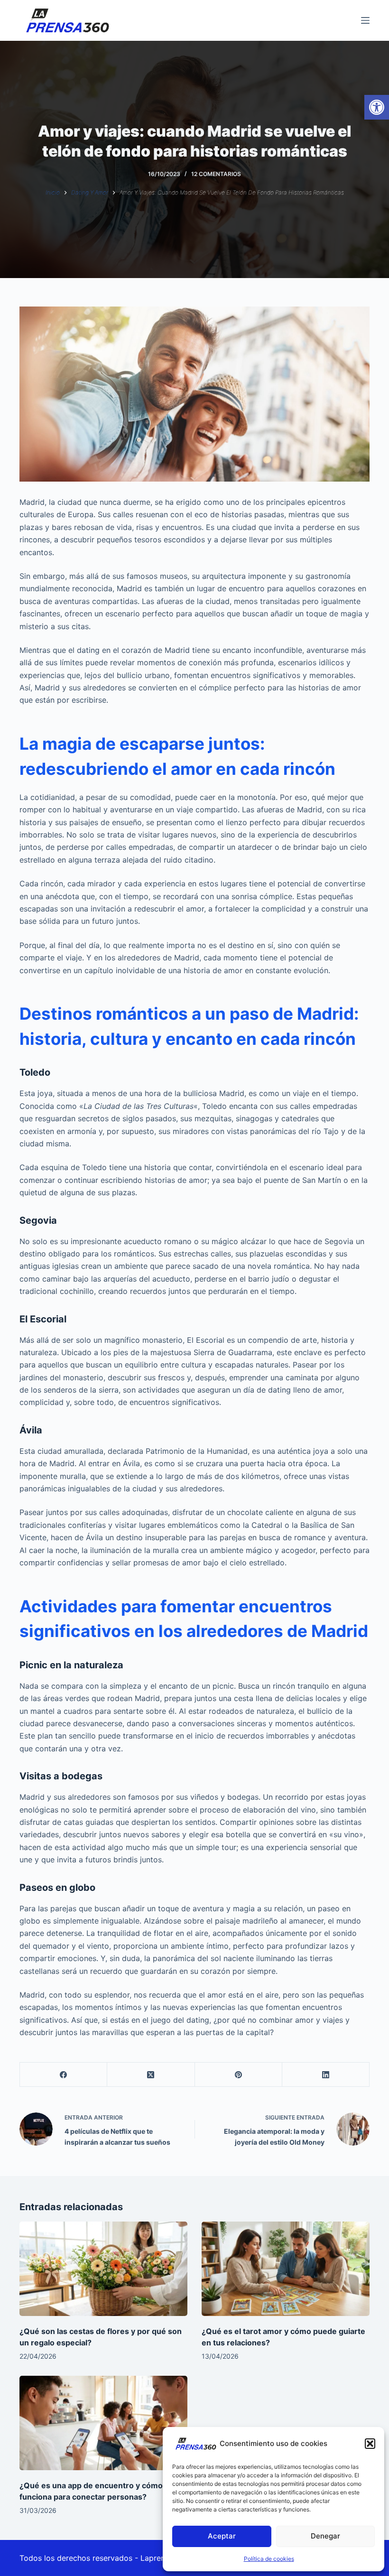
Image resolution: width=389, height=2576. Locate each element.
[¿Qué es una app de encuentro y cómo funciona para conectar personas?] (103, 2423)
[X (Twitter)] (151, 2075)
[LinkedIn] (326, 2075)
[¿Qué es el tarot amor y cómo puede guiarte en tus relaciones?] (286, 2269)
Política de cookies (269, 2559)
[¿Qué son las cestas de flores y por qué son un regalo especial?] (103, 2269)
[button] (377, 107)
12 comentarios (216, 174)
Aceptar (222, 2536)
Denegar (325, 2536)
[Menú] (365, 20)
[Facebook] (64, 2075)
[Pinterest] (239, 2075)
